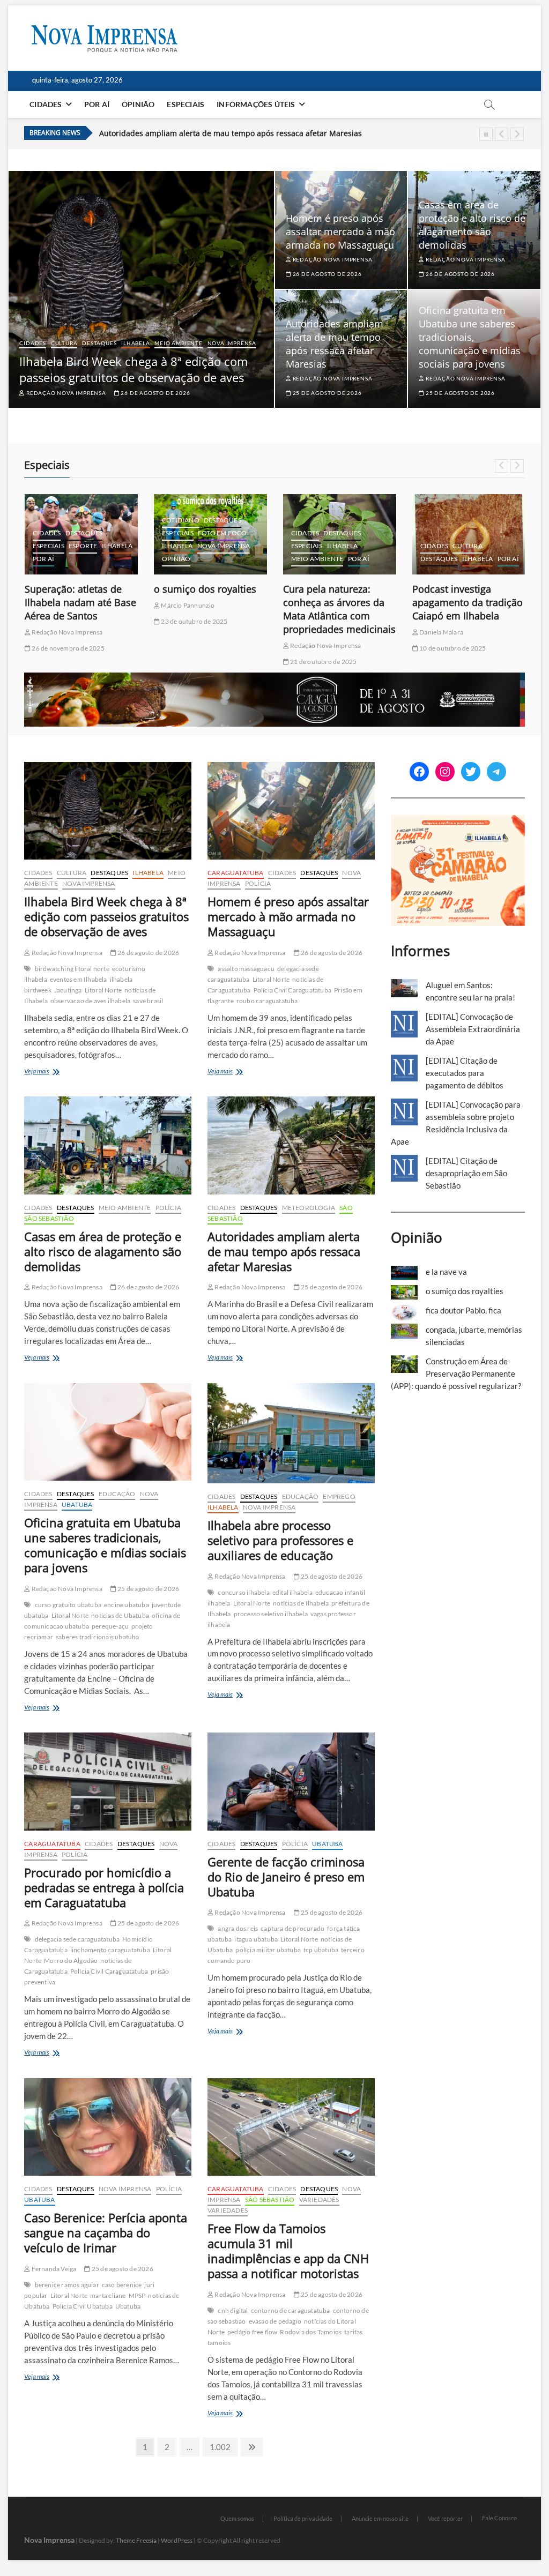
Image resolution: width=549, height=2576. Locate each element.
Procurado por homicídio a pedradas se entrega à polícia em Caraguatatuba (104, 1887)
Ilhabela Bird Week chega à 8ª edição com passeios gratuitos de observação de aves (133, 369)
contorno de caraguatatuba (291, 2310)
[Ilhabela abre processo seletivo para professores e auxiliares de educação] (291, 1433)
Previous (502, 134)
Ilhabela (135, 343)
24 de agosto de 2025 (450, 621)
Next (517, 134)
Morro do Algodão (71, 1961)
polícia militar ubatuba (268, 1950)
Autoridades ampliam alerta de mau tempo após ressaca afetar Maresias (231, 133)
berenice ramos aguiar (67, 2285)
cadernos (438, 507)
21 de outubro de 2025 (194, 662)
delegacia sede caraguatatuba (77, 1939)
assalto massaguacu (246, 969)
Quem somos (237, 2518)
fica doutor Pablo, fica (462, 589)
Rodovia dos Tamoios (311, 2332)
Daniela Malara (311, 632)
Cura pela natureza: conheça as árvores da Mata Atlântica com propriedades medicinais (210, 609)
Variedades (319, 2200)
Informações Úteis (256, 104)
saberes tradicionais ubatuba (98, 1637)
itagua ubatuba (256, 1939)
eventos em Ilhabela (79, 979)
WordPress (177, 2540)
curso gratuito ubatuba (68, 1605)
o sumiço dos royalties (76, 589)
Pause (486, 134)
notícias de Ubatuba (120, 1615)
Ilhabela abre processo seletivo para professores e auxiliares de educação (280, 1540)
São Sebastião (49, 1218)
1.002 (220, 2447)
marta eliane (108, 2295)
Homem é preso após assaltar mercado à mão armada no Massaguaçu (340, 232)
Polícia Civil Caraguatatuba (292, 990)
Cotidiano (51, 520)
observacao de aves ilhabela (90, 1001)
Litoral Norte (103, 990)
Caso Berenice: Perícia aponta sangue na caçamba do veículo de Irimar (106, 2232)
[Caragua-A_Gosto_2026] (274, 678)
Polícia (258, 883)
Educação (117, 1494)
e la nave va (446, 1272)
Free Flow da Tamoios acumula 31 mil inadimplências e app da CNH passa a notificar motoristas (288, 2251)
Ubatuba (77, 1504)
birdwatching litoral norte (72, 969)
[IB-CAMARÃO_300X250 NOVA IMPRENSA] (458, 820)
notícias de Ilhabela (301, 1603)
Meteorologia (309, 1208)
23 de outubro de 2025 (64, 621)
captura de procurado (292, 1928)
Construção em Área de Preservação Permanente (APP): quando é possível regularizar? (456, 1373)
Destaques (99, 343)
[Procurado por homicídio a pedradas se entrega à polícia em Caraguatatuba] (108, 1781)
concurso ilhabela (243, 1592)
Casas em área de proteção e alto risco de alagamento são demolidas (472, 225)
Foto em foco (93, 533)
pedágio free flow (252, 2332)
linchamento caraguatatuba (110, 1950)
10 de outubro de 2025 (323, 648)
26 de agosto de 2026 (155, 393)
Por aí (97, 104)
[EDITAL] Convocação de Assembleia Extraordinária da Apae (473, 1029)
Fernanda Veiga (53, 2269)
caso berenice (122, 2285)
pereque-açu (110, 1626)
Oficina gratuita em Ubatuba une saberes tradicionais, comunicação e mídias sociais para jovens (470, 337)
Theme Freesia (136, 2540)
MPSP (137, 2295)
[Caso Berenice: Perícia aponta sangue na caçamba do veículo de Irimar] (108, 2127)
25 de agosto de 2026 (327, 393)
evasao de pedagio (275, 2321)
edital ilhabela (292, 1592)
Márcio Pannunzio (58, 605)
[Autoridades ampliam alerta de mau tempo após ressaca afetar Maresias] (291, 1145)
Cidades (46, 104)
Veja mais (51, 1072)
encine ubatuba (127, 1605)
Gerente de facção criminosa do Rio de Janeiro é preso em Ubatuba (286, 1877)
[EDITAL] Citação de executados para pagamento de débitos (465, 1073)
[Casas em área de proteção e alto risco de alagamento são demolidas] (108, 1145)
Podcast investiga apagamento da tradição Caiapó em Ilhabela (338, 602)
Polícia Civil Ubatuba (83, 2306)
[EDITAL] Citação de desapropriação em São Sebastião (466, 1173)
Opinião (138, 104)
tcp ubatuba (321, 1950)
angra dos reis (238, 1928)
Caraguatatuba (236, 873)
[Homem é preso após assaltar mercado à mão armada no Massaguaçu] (291, 811)
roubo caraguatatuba (267, 1001)
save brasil (148, 1001)
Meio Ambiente (178, 343)
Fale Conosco (499, 2518)
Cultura (64, 343)
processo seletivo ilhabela (271, 1614)
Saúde (431, 559)
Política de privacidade (303, 2518)
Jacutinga (68, 990)
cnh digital (233, 2310)
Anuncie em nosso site (380, 2518)
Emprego (339, 1496)
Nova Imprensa (232, 343)
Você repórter (445, 2518)
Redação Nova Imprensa (65, 393)
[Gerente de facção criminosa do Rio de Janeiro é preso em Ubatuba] (291, 1781)
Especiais (186, 104)
